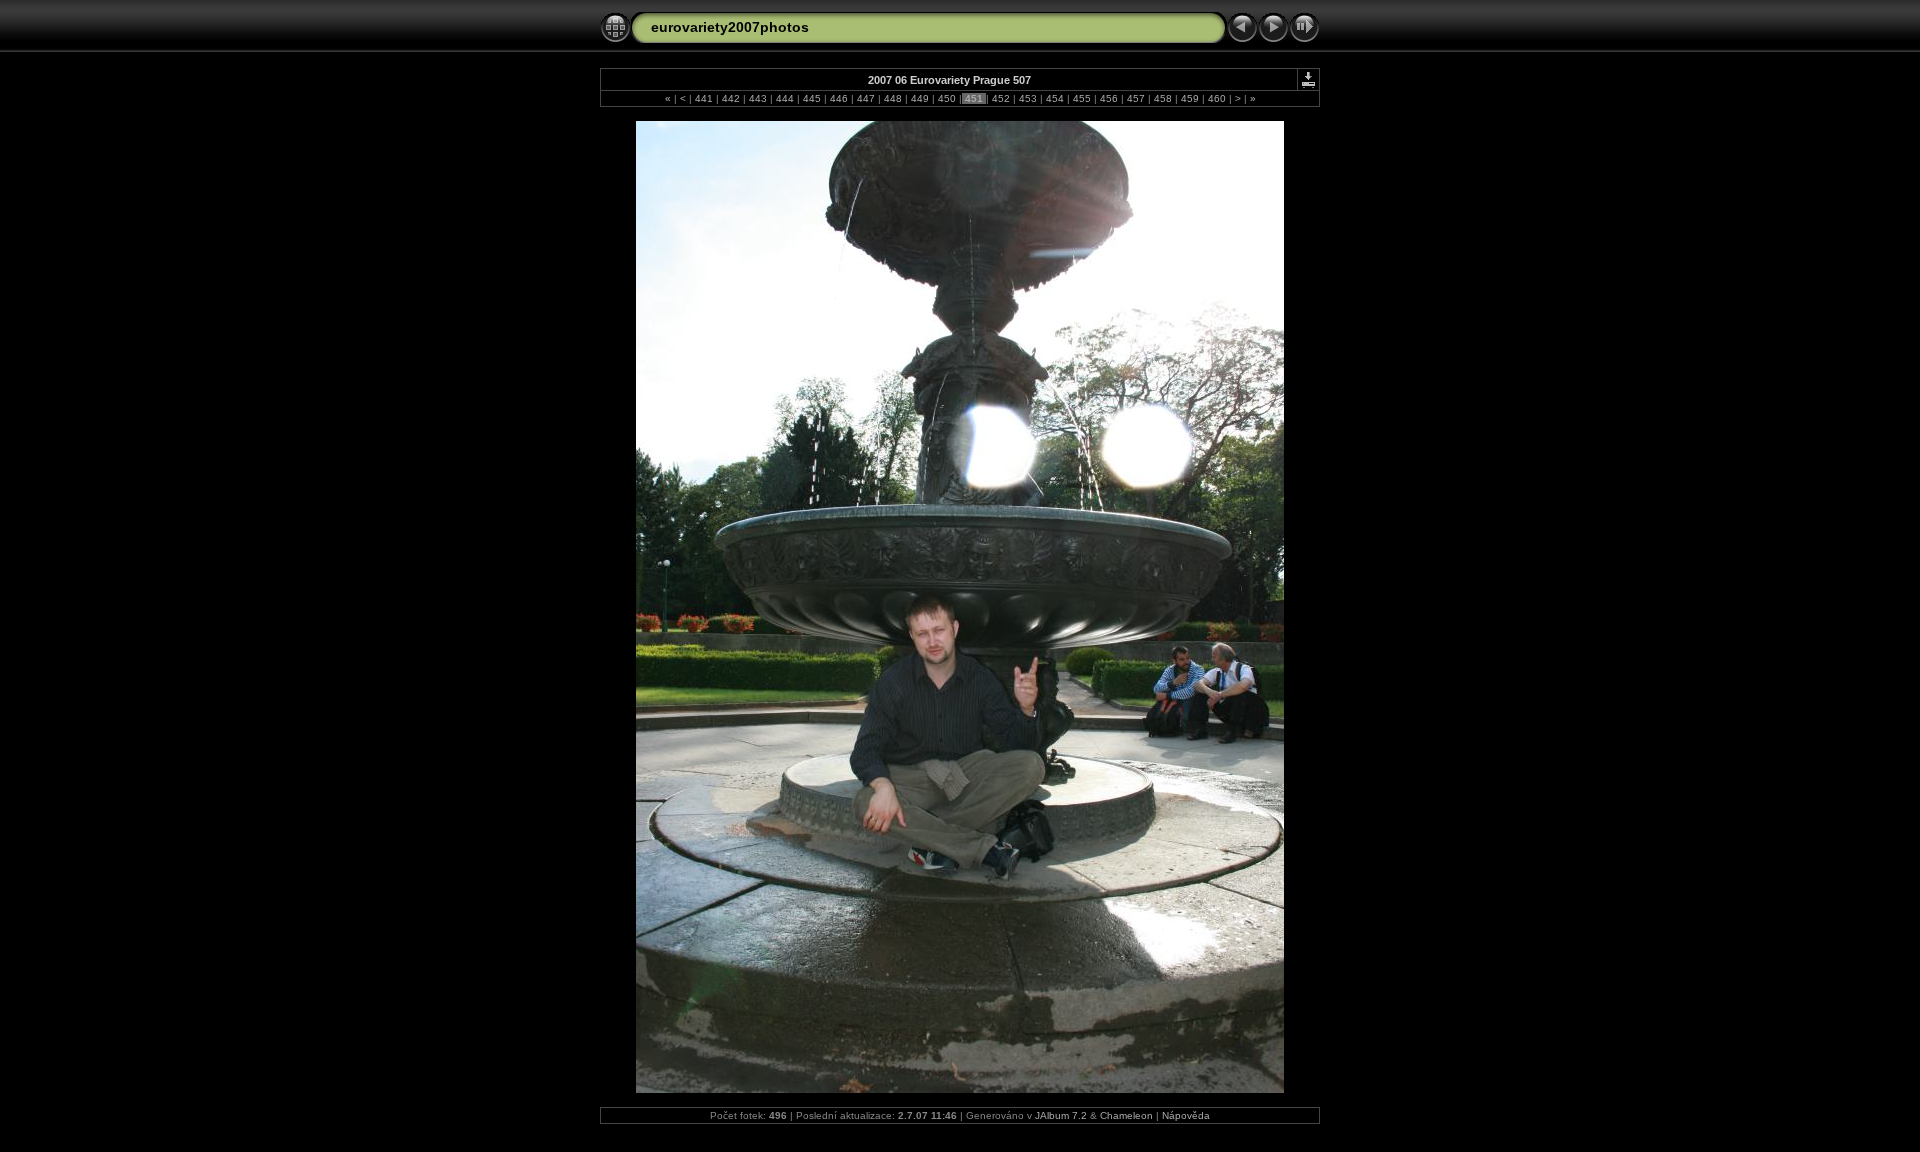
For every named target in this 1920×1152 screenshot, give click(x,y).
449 (920, 98)
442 (731, 98)
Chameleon (1126, 1115)
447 (866, 98)
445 (812, 98)
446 (839, 98)
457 (1136, 98)
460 (1217, 98)
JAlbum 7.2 (1061, 1115)
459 (1190, 98)
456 (1109, 98)
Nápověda (1186, 1115)
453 (1028, 98)
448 (893, 98)
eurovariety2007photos (730, 27)
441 (704, 98)
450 (947, 98)
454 (1055, 98)
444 (785, 98)
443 (758, 98)
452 (1001, 98)
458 (1163, 98)
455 (1082, 98)
